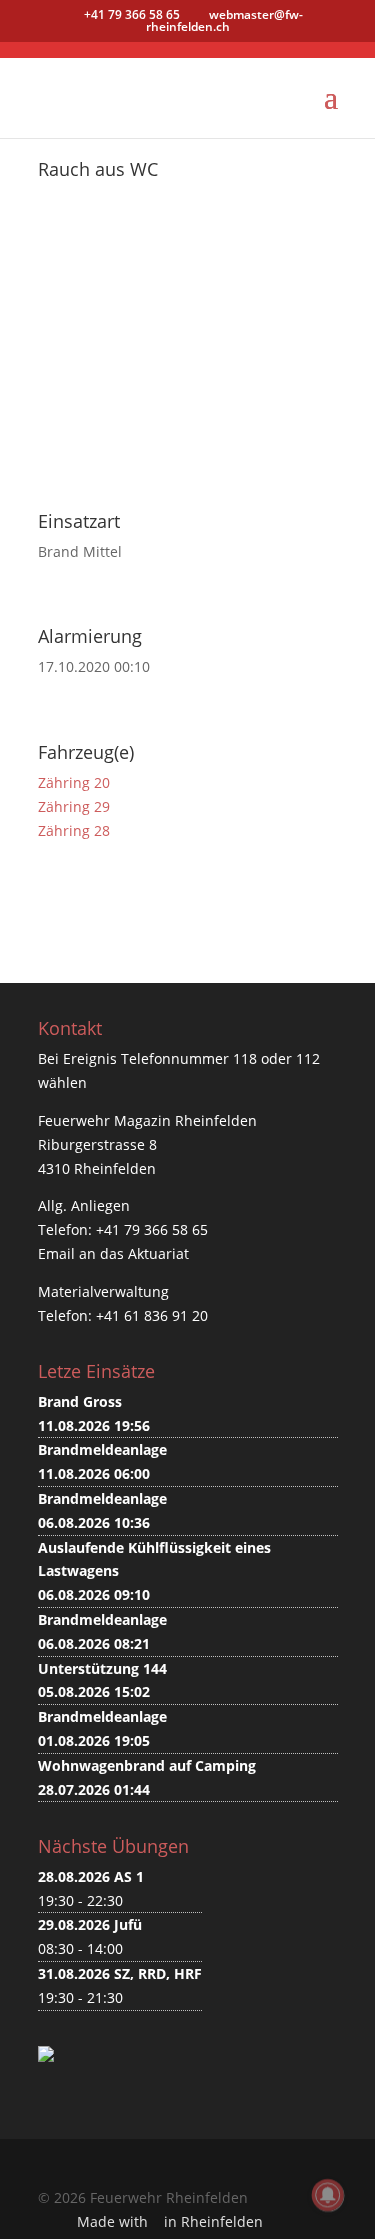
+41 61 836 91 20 (152, 1315)
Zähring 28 (74, 830)
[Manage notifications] (328, 2195)
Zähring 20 (74, 782)
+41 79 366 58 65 (152, 1229)
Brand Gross (80, 1401)
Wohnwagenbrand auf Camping (147, 1765)
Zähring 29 (74, 806)
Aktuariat (158, 1253)
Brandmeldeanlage (102, 1449)
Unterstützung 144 (102, 1668)
